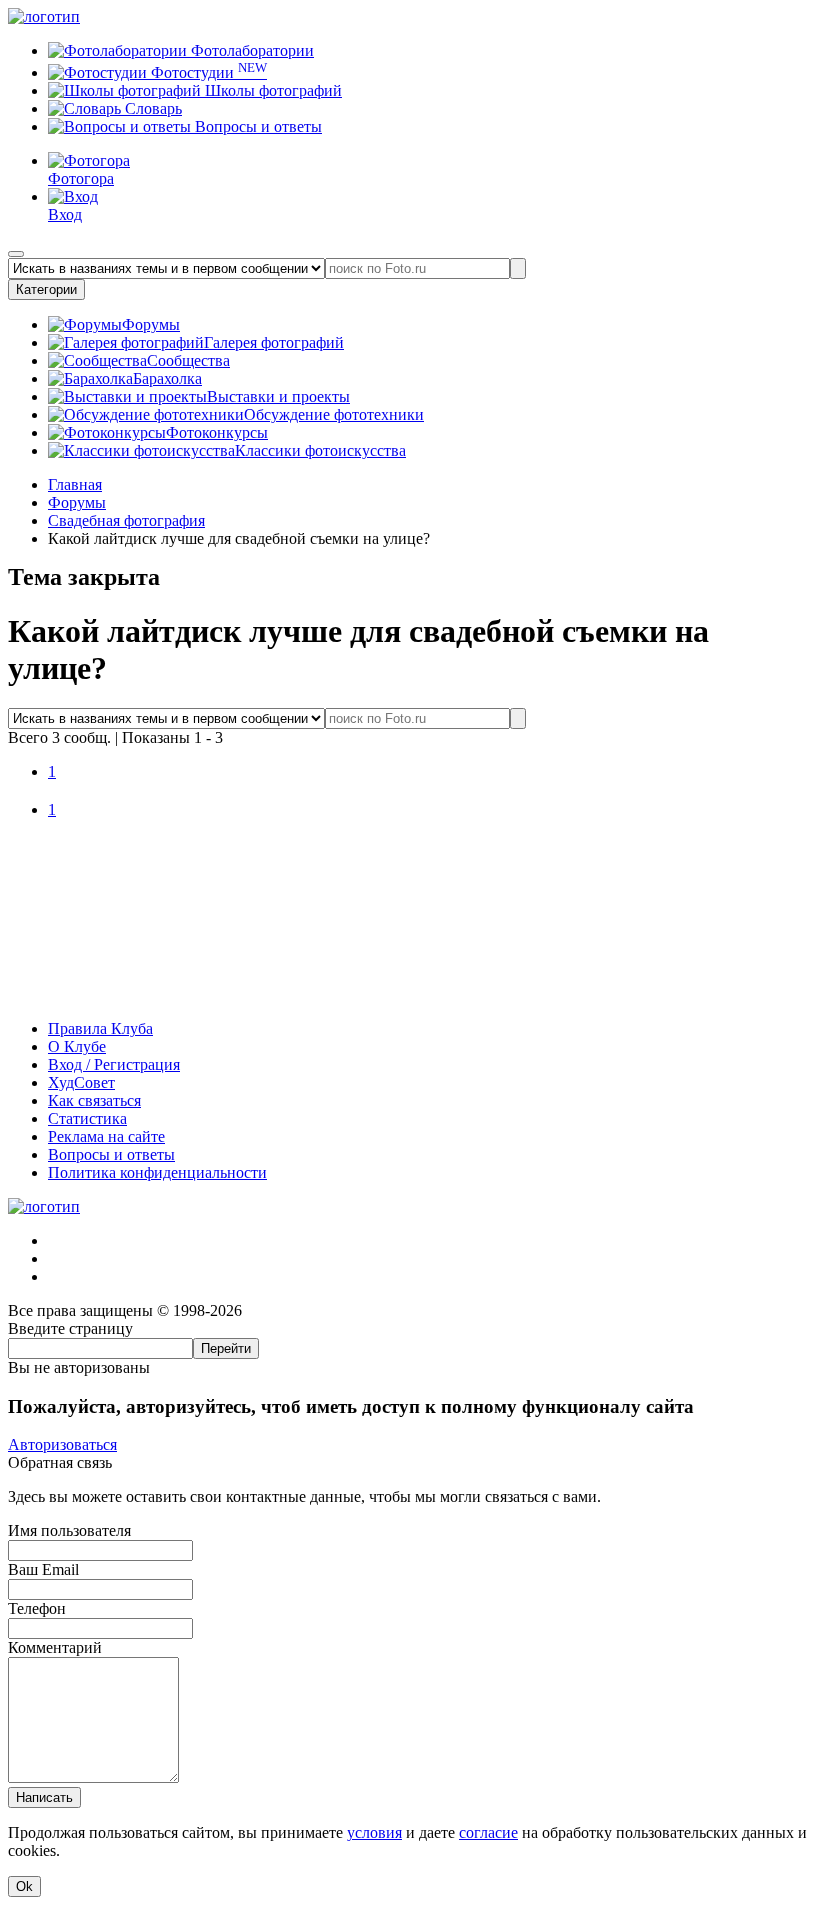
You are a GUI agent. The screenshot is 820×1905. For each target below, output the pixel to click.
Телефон (37, 1608)
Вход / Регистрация (114, 1064)
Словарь (151, 108)
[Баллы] (410, 994)
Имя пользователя (69, 1530)
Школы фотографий (271, 90)
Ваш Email (43, 1569)
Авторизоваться (62, 1444)
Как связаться (94, 1100)
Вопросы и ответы (256, 126)
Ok (24, 1886)
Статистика (87, 1118)
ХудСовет (81, 1082)
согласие (488, 1832)
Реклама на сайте (106, 1136)
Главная (75, 484)
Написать (44, 1797)
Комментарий (55, 1647)
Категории (46, 289)
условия (374, 1832)
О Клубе (77, 1046)
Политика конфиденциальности (157, 1172)
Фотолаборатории (250, 50)
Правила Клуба (100, 1028)
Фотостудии (207, 72)
